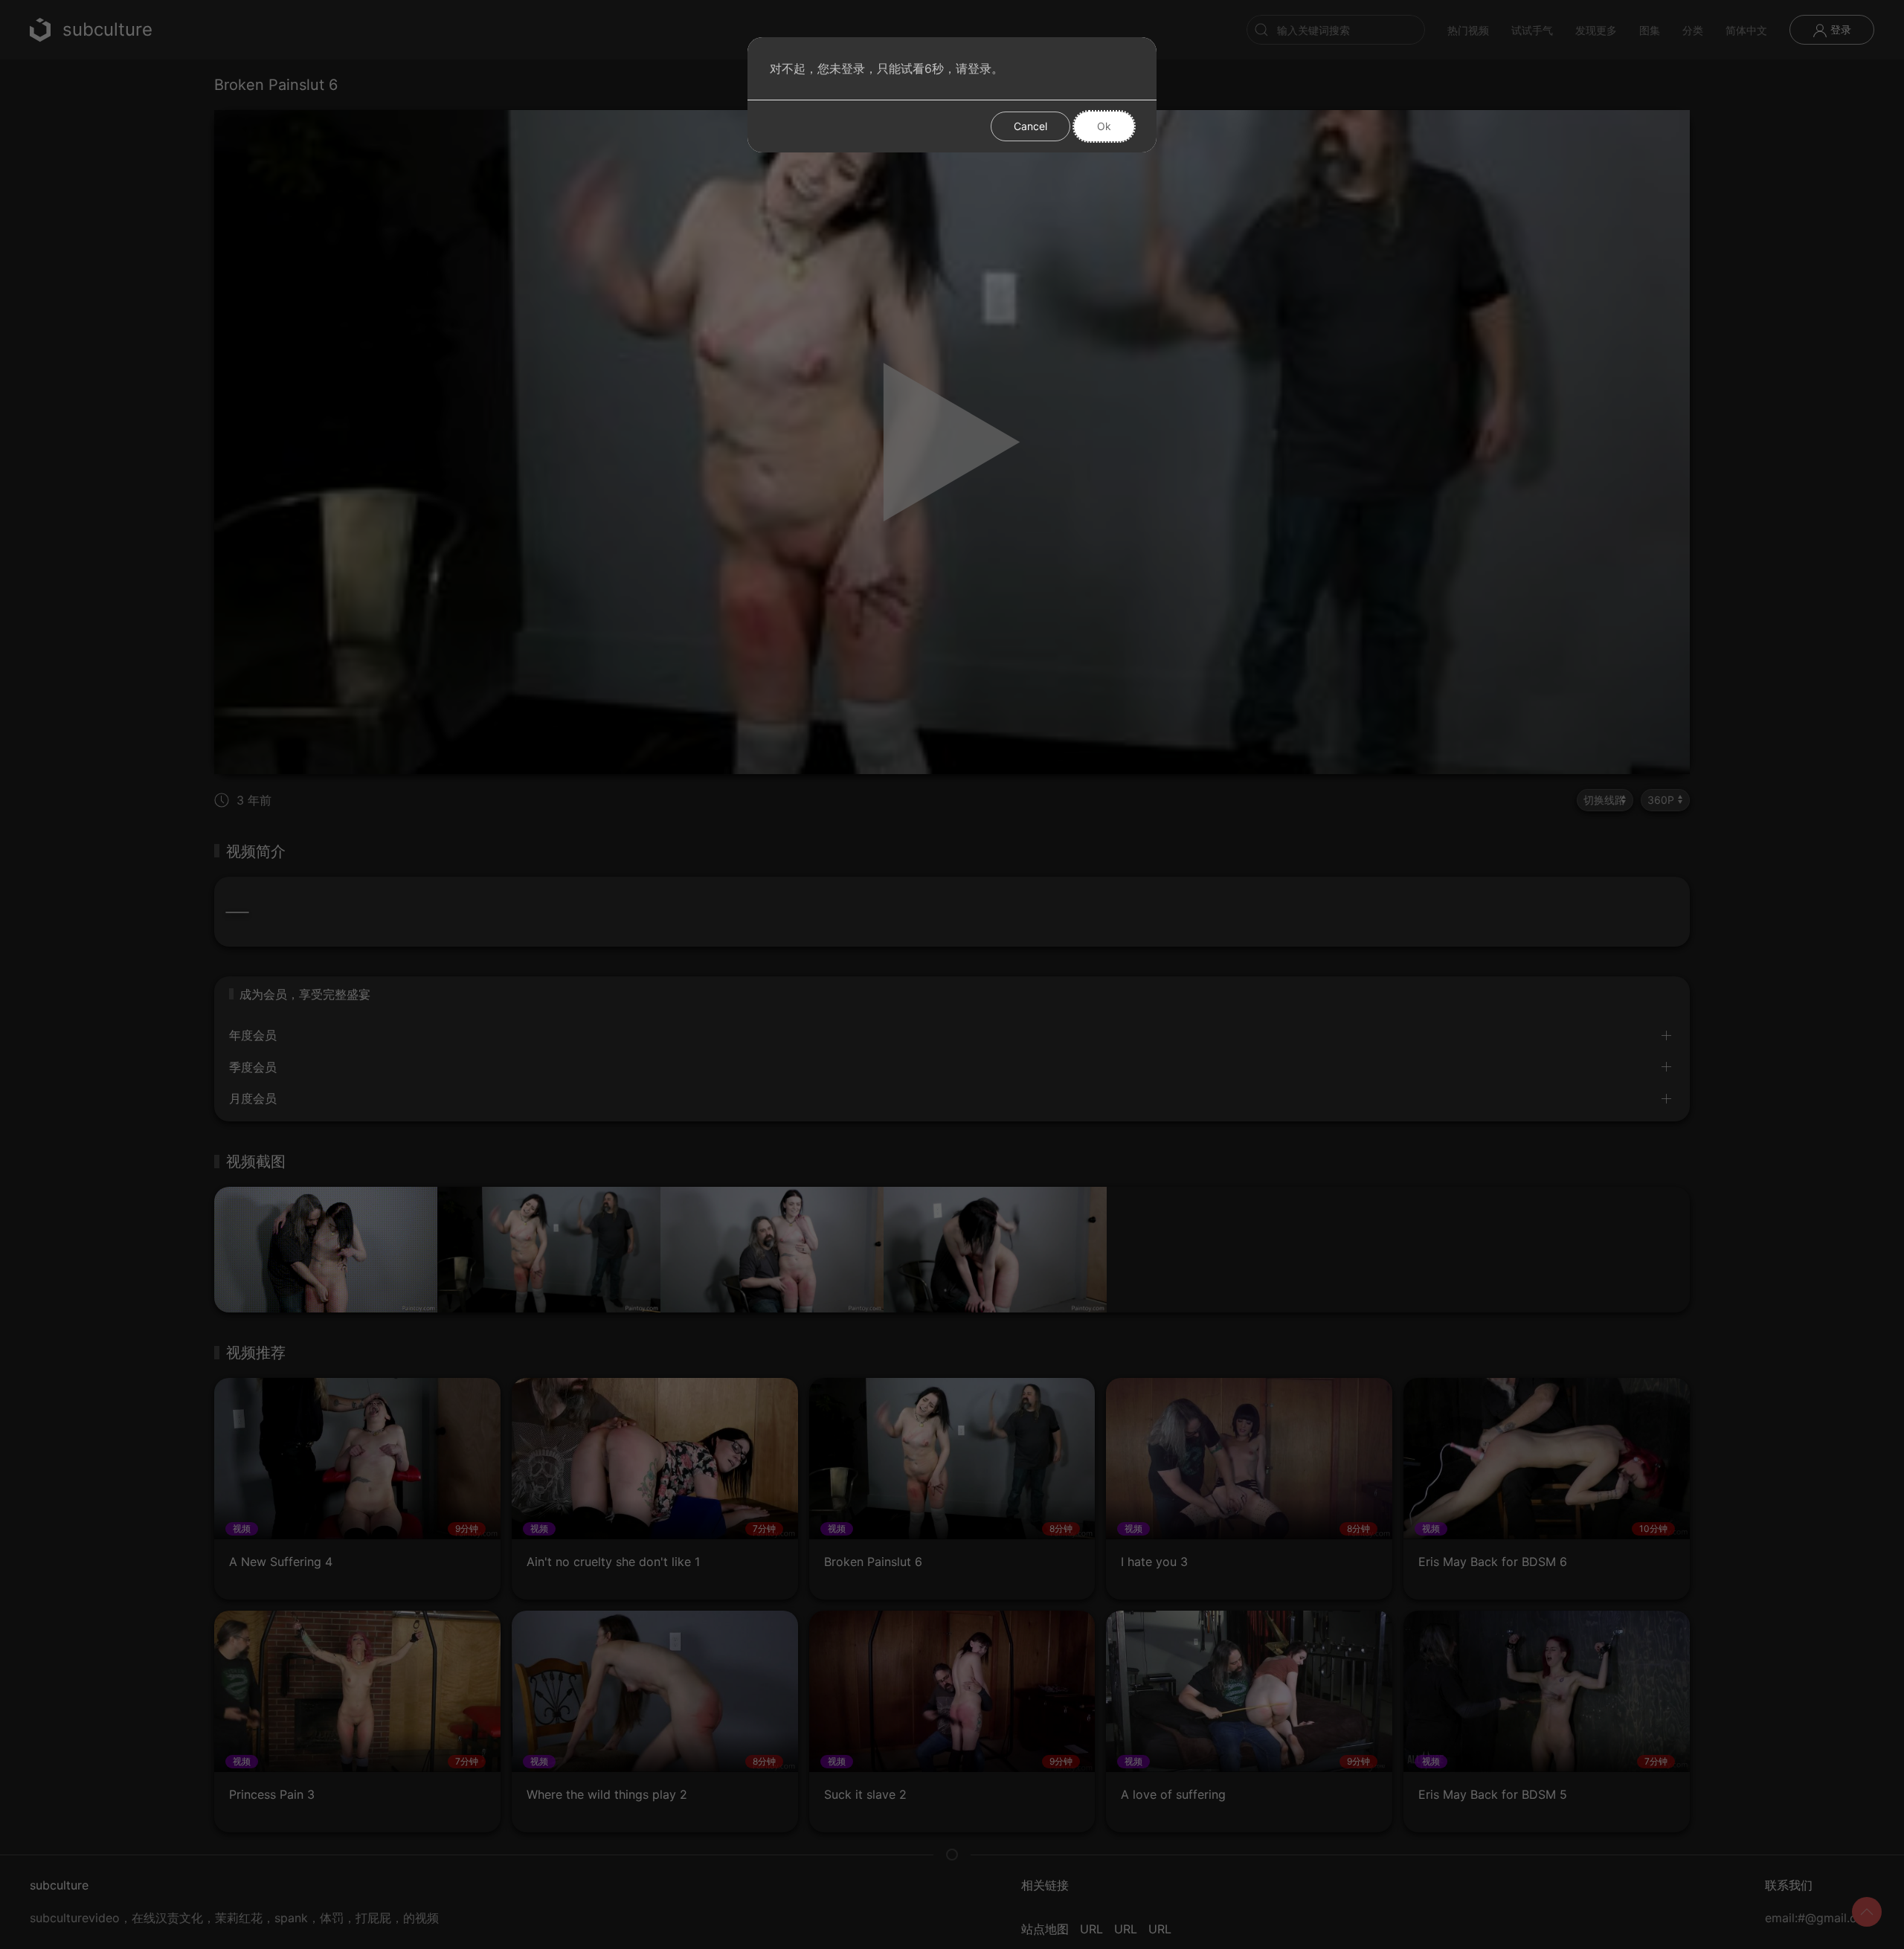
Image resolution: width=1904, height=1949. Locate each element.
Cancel (1030, 126)
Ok (1104, 126)
